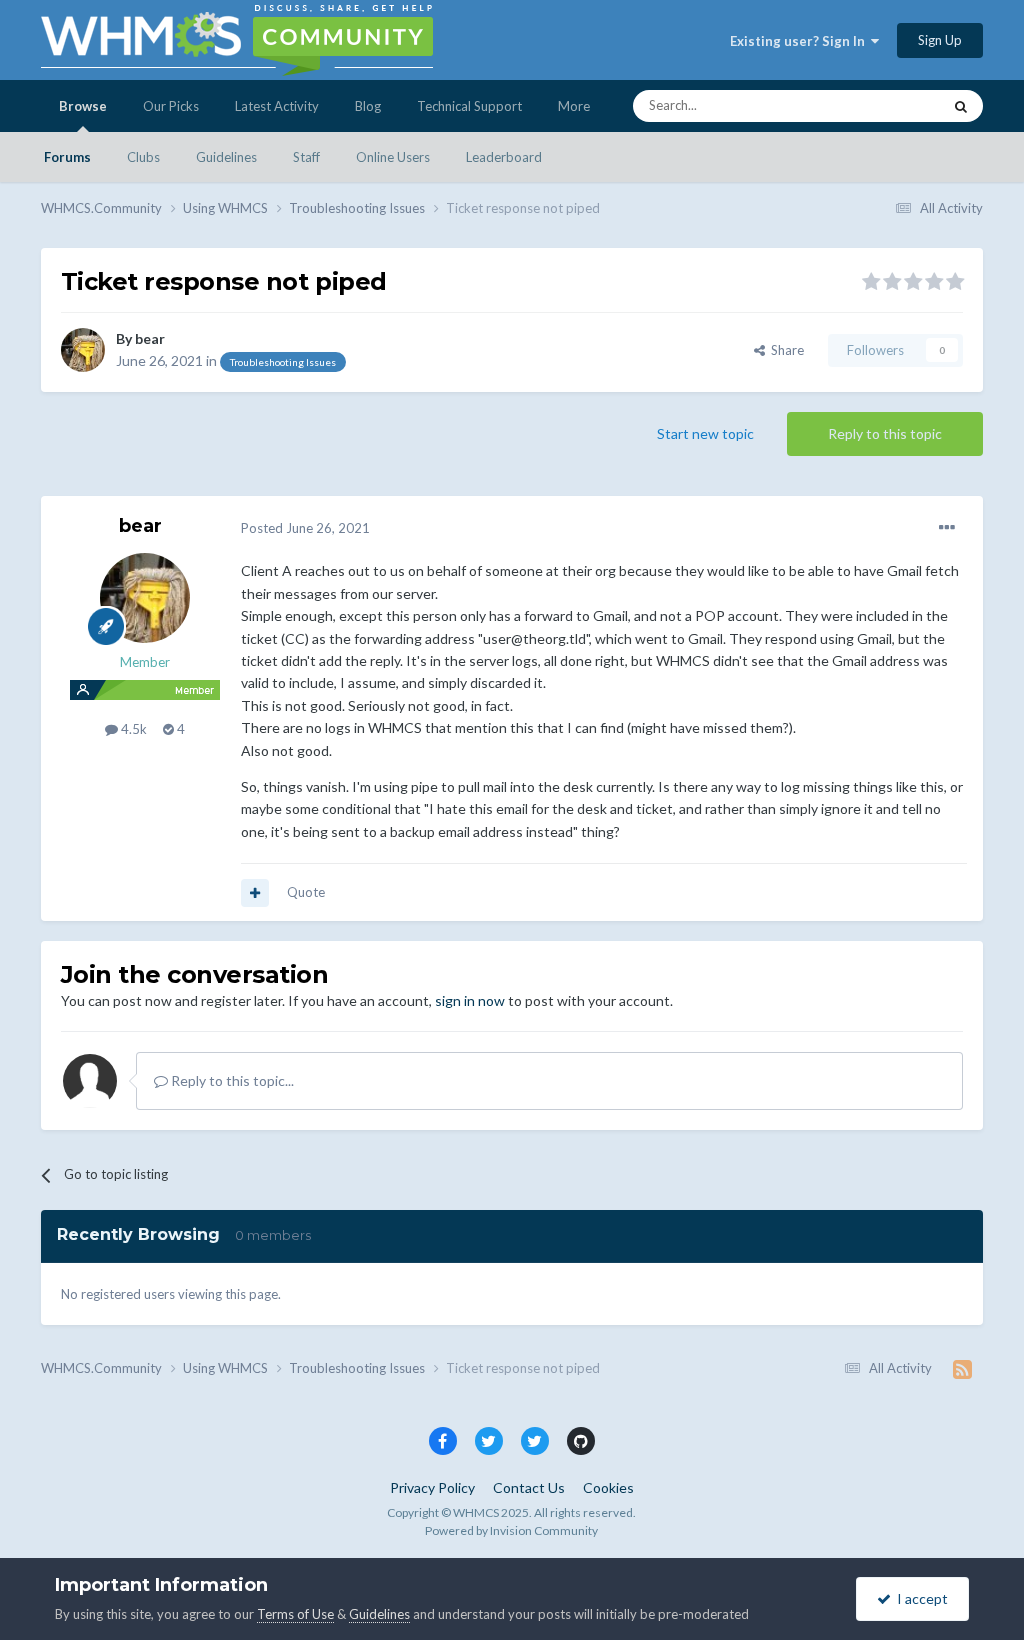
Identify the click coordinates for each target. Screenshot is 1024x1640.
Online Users (393, 157)
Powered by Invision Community (511, 1530)
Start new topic (705, 433)
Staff (306, 157)
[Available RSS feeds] (962, 1369)
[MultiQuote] (255, 893)
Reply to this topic (885, 433)
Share (784, 350)
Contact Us (529, 1487)
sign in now (470, 1000)
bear (150, 338)
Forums (67, 157)
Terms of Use (295, 1614)
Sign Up (940, 40)
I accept (919, 1598)
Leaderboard (504, 157)
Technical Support (469, 106)
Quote (306, 892)
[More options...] (947, 528)
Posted (305, 528)
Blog (368, 106)
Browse (83, 106)
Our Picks (171, 106)
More (574, 106)
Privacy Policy (432, 1487)
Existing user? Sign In (800, 41)
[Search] (961, 106)
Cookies (608, 1487)
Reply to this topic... (231, 1080)
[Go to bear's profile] (83, 350)
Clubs (143, 157)
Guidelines (226, 157)
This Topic (885, 105)
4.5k (132, 729)
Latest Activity (277, 106)
